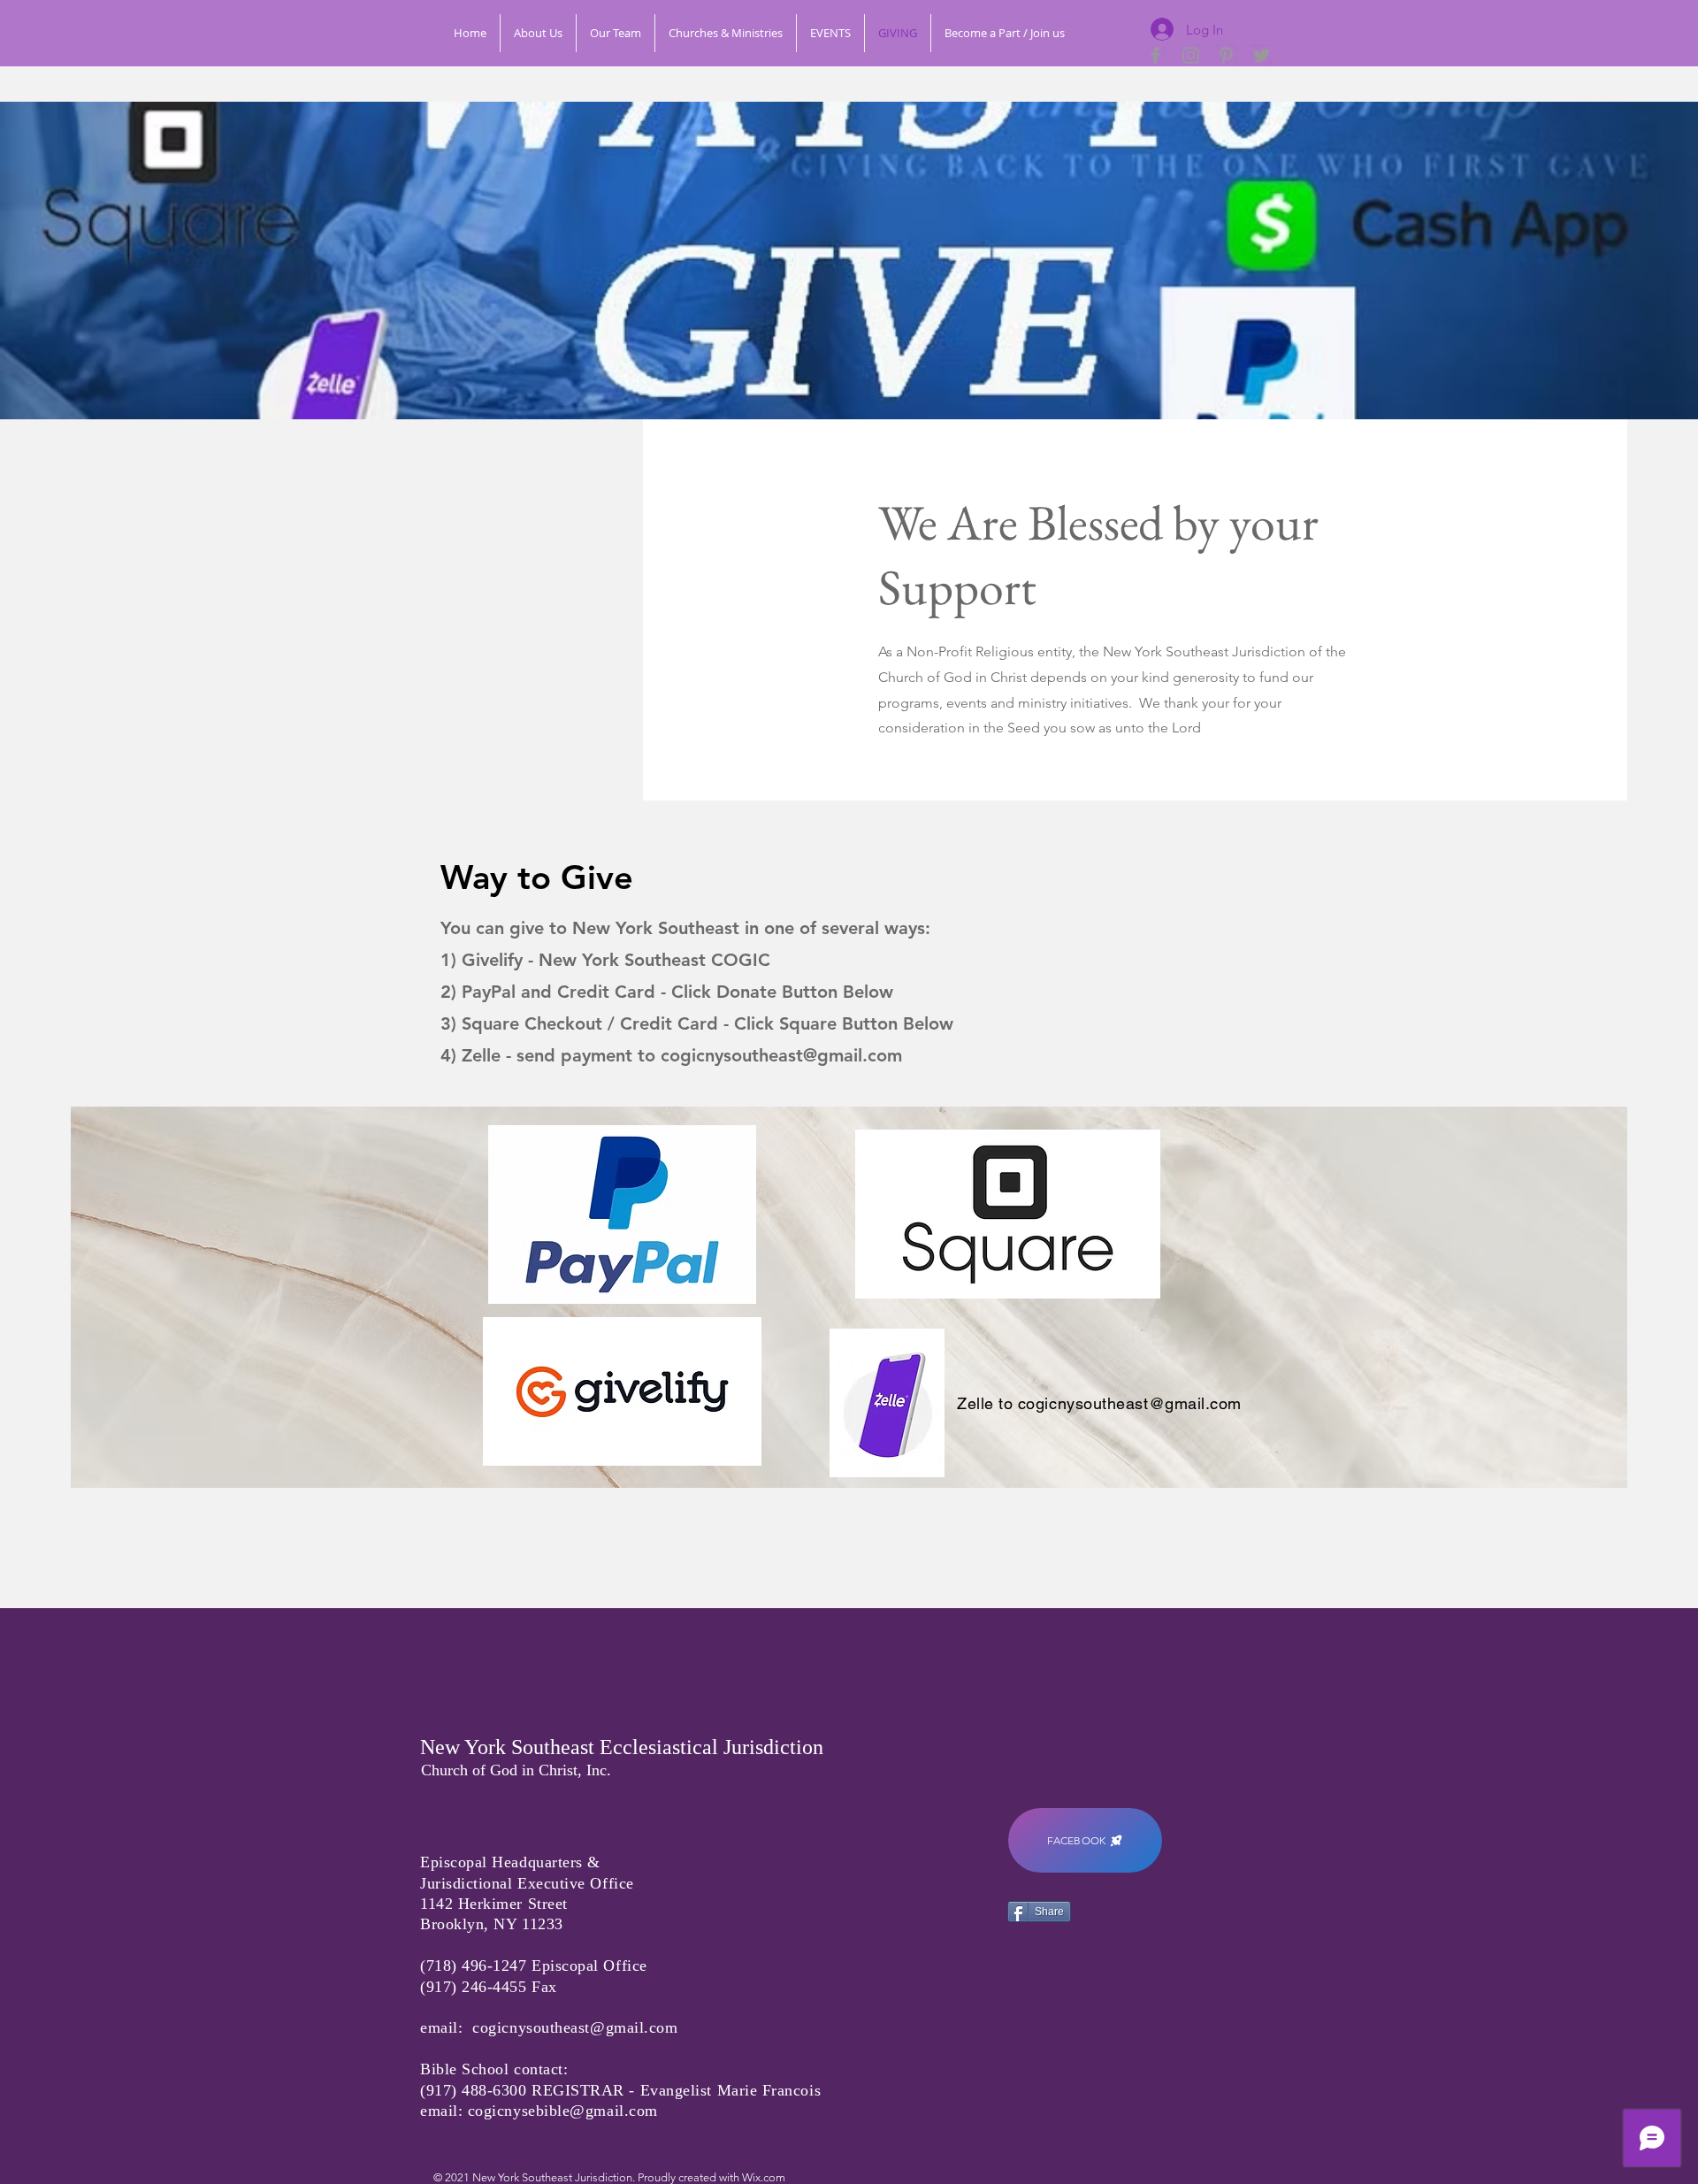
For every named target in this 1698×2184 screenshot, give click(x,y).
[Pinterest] (1226, 55)
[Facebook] (1155, 55)
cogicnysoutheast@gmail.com (781, 1055)
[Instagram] (1191, 55)
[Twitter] (1262, 55)
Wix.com (764, 2177)
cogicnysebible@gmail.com (563, 2111)
